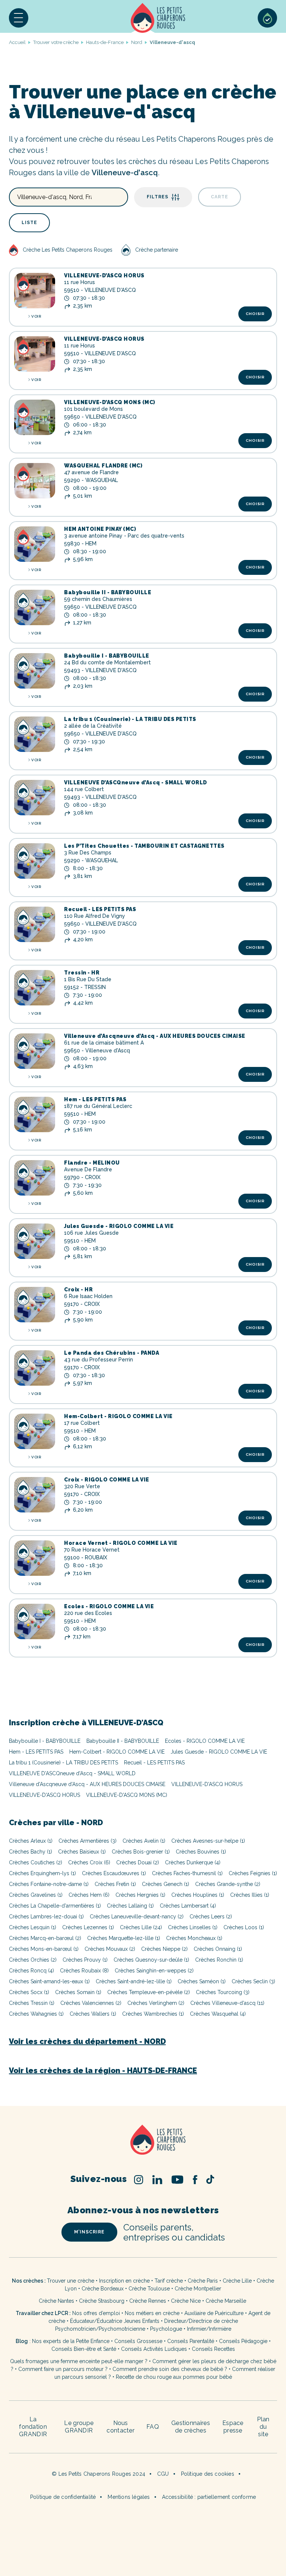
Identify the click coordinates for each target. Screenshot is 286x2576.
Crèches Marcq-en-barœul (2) (45, 1938)
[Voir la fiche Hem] (35, 1114)
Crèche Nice (186, 2301)
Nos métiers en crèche (152, 2313)
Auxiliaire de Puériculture (214, 2313)
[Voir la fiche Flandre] (35, 1178)
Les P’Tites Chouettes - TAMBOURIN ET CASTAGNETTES (144, 846)
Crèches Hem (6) (89, 1895)
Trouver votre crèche (56, 42)
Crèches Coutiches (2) (36, 1862)
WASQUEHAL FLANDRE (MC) (103, 466)
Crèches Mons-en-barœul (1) (44, 1949)
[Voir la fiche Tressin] (35, 988)
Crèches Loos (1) (244, 1927)
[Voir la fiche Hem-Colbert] (35, 1431)
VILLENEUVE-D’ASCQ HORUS (104, 275)
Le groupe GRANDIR (79, 2427)
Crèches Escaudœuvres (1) (114, 1873)
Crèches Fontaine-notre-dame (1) (49, 1884)
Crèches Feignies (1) (253, 1873)
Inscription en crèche (124, 2281)
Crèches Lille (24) (141, 1927)
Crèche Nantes (56, 2301)
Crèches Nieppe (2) (164, 1949)
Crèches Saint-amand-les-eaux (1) (49, 1981)
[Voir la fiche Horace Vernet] (35, 1558)
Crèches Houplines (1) (198, 1895)
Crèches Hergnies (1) (140, 1895)
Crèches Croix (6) (89, 1862)
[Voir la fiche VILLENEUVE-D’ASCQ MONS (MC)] (35, 417)
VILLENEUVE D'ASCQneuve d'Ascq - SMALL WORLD (72, 1773)
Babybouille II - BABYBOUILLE (108, 592)
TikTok (210, 2179)
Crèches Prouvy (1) (85, 1960)
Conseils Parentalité (191, 2341)
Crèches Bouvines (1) (201, 1852)
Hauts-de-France (105, 42)
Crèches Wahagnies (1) (36, 2014)
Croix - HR (78, 1289)
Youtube (177, 2180)
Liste (29, 223)
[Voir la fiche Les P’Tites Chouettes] (35, 861)
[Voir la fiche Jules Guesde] (35, 1241)
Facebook (195, 2180)
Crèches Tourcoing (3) (223, 1992)
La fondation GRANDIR (33, 2427)
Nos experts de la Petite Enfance (71, 2341)
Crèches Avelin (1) (144, 1841)
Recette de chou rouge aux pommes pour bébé (174, 2377)
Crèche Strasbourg (102, 2301)
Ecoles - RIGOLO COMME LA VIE (109, 1606)
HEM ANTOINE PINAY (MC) (100, 529)
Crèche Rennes (148, 2301)
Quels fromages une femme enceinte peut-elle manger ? (79, 2361)
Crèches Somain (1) (78, 1992)
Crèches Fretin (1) (115, 1884)
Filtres (158, 197)
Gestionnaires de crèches (191, 2427)
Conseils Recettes (213, 2349)
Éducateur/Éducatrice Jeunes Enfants (115, 2321)
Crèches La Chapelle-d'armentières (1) (55, 1906)
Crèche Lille (237, 2281)
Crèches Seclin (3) (253, 1981)
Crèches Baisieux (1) (82, 1852)
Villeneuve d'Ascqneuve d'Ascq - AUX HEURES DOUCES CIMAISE (87, 1784)
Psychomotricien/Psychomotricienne (100, 2329)
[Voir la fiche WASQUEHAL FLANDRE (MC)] (35, 481)
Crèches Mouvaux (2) (110, 1949)
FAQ (153, 2427)
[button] (19, 18)
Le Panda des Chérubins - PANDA (112, 1353)
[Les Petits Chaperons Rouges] (143, 2140)
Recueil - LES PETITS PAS (100, 909)
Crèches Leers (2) (211, 1917)
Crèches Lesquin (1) (33, 1927)
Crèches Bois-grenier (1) (141, 1852)
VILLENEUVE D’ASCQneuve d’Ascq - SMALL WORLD (136, 782)
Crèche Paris (203, 2281)
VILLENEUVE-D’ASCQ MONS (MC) (110, 402)
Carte (220, 197)
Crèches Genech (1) (166, 1884)
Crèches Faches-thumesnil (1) (187, 1873)
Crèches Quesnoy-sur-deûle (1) (151, 1960)
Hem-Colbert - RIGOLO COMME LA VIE (118, 1416)
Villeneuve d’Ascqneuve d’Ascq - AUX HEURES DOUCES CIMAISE (155, 1036)
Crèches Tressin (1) (32, 2003)
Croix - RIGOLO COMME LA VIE (107, 1480)
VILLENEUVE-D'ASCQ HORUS (207, 1784)
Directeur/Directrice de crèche (201, 2321)
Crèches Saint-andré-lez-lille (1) (134, 1981)
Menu (19, 18)
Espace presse (233, 2427)
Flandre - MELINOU (92, 1163)
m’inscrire (89, 2232)
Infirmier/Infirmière (209, 2329)
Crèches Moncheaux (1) (194, 1938)
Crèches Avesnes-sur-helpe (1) (208, 1841)
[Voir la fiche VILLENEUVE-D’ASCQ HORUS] (35, 291)
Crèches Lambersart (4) (188, 1906)
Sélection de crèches (267, 18)
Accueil (158, 18)
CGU (163, 2474)
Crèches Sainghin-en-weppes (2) (154, 1971)
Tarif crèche (169, 2281)
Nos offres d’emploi (96, 2313)
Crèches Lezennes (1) (88, 1927)
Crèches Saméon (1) (202, 1981)
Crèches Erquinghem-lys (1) (42, 1873)
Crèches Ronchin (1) (219, 1960)
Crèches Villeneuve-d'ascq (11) (227, 2003)
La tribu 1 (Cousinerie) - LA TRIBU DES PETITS (130, 719)
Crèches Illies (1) (250, 1895)
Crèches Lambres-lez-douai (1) (46, 1917)
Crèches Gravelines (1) (36, 1895)
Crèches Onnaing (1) (218, 1949)
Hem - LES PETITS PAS (95, 1099)
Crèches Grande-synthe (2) (228, 1884)
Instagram (139, 2180)
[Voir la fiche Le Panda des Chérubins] (35, 1368)
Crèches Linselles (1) (193, 1927)
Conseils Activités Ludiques (154, 2349)
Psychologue (166, 2329)
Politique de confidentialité (63, 2497)
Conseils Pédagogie (243, 2341)
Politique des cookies (208, 2474)
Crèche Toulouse (149, 2289)
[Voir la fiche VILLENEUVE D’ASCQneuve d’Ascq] (35, 798)
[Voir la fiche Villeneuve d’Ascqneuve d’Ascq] (35, 1051)
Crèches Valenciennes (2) (91, 2003)
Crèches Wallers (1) (93, 2014)
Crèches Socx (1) (29, 1992)
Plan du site (263, 2427)
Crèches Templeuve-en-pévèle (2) (149, 1992)
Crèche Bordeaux (103, 2289)
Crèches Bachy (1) (31, 1852)
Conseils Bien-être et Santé (84, 2349)
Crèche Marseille (227, 2301)
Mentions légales (129, 2497)
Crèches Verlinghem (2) (156, 2003)
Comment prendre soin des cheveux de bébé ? (170, 2369)
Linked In (157, 2180)
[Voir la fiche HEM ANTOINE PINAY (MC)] (35, 544)
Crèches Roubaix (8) (84, 1971)
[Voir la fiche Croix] (35, 1305)
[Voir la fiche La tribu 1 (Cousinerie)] (35, 734)
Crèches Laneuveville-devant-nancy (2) (137, 1917)
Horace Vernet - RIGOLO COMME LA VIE (121, 1543)
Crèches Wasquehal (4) (218, 2014)
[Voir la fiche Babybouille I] (35, 671)
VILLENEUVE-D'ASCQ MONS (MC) (127, 1795)
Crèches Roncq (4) (31, 1971)
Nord (137, 42)
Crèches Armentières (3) (88, 1841)
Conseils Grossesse (138, 2341)
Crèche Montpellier (198, 2289)
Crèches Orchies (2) (33, 1960)
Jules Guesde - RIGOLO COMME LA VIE (119, 1226)
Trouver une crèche (71, 2281)
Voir (36, 316)
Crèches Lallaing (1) (130, 1906)
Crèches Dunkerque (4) (193, 1862)
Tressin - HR (82, 973)
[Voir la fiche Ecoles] (35, 1621)
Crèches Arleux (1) (31, 1841)
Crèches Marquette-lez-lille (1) (124, 1938)
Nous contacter (120, 2427)
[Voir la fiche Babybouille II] (35, 607)
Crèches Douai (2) (138, 1862)
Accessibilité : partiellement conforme (209, 2497)
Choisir (255, 314)
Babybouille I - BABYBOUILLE (107, 656)
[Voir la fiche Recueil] (35, 924)
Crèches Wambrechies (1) (153, 2014)
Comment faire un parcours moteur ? (63, 2369)
